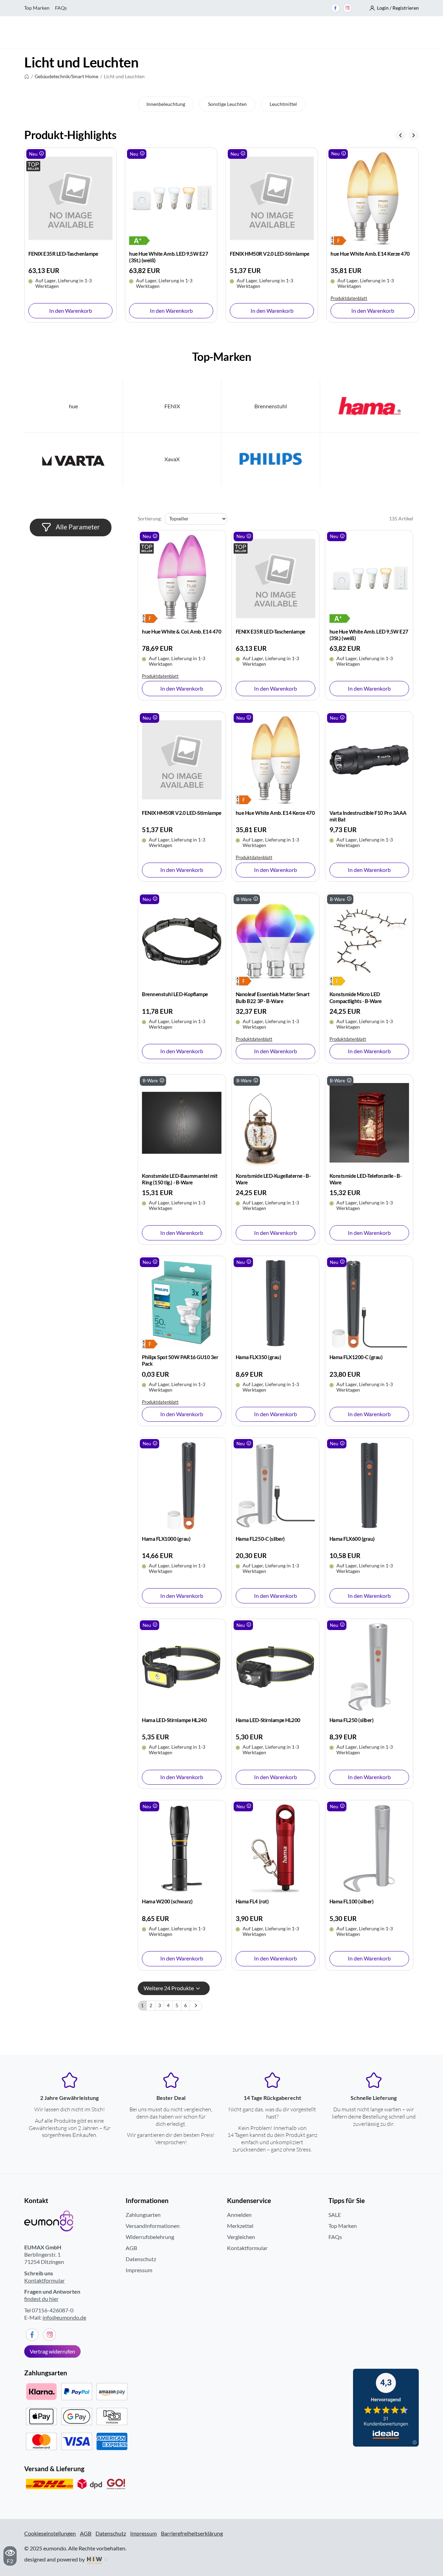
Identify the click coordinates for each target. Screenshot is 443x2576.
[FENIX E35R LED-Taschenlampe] (275, 579)
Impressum (139, 2270)
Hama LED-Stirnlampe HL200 (268, 1720)
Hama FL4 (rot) (252, 1901)
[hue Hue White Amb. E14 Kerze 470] (272, 198)
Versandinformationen (153, 2226)
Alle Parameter (77, 527)
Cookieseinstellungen (50, 2533)
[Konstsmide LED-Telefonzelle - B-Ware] (369, 1123)
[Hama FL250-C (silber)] (275, 1486)
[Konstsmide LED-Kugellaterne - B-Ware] (275, 1123)
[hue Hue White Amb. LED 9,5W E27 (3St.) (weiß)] (70, 198)
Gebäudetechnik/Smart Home (66, 76)
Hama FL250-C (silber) (260, 1539)
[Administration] (106, 2559)
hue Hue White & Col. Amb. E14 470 (182, 631)
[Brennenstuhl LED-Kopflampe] (182, 941)
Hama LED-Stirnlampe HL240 (174, 1720)
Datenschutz (141, 2259)
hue (73, 406)
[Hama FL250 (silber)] (369, 1667)
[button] (394, 8)
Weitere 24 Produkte (169, 1988)
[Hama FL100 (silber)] (369, 1849)
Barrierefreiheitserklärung (192, 2533)
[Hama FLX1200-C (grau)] (369, 1304)
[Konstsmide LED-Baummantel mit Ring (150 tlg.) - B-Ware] (182, 1123)
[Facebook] (335, 8)
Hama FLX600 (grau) (352, 1539)
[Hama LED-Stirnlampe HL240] (182, 1667)
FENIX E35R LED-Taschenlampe (270, 631)
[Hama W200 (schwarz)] (182, 1849)
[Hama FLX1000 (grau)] (182, 1486)
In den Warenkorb (71, 311)
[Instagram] (347, 8)
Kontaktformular (44, 2280)
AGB (131, 2248)
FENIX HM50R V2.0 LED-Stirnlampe (169, 254)
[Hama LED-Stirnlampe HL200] (275, 1667)
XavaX (172, 459)
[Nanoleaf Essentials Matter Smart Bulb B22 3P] (246, 980)
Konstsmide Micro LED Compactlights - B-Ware (356, 997)
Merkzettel (240, 2226)
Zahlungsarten (143, 2215)
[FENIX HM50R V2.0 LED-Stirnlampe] (171, 198)
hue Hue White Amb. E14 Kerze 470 (269, 254)
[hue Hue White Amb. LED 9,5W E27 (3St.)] (39, 240)
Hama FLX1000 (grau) (166, 1539)
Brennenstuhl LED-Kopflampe (175, 994)
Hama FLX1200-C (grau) (356, 1357)
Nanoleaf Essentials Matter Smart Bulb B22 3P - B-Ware (273, 997)
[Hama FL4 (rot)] (275, 1849)
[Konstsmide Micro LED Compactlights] (340, 980)
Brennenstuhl (271, 406)
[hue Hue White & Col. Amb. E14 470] (182, 579)
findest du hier (41, 2299)
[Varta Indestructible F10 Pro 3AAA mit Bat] (373, 198)
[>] (196, 2006)
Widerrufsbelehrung (150, 2237)
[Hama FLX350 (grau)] (275, 1304)
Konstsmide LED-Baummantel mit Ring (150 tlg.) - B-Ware (180, 1179)
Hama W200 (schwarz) (167, 1901)
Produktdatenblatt (248, 298)
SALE (335, 2215)
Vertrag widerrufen (52, 2351)
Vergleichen (241, 2237)
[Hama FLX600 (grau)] (369, 1486)
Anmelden (239, 2215)
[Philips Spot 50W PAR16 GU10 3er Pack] (182, 1304)
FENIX (172, 406)
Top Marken (37, 8)
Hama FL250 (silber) (352, 1720)
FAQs (61, 8)
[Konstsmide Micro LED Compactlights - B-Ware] (369, 941)
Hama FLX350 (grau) (258, 1357)
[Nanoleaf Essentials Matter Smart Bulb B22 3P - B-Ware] (275, 941)
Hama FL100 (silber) (352, 1901)
